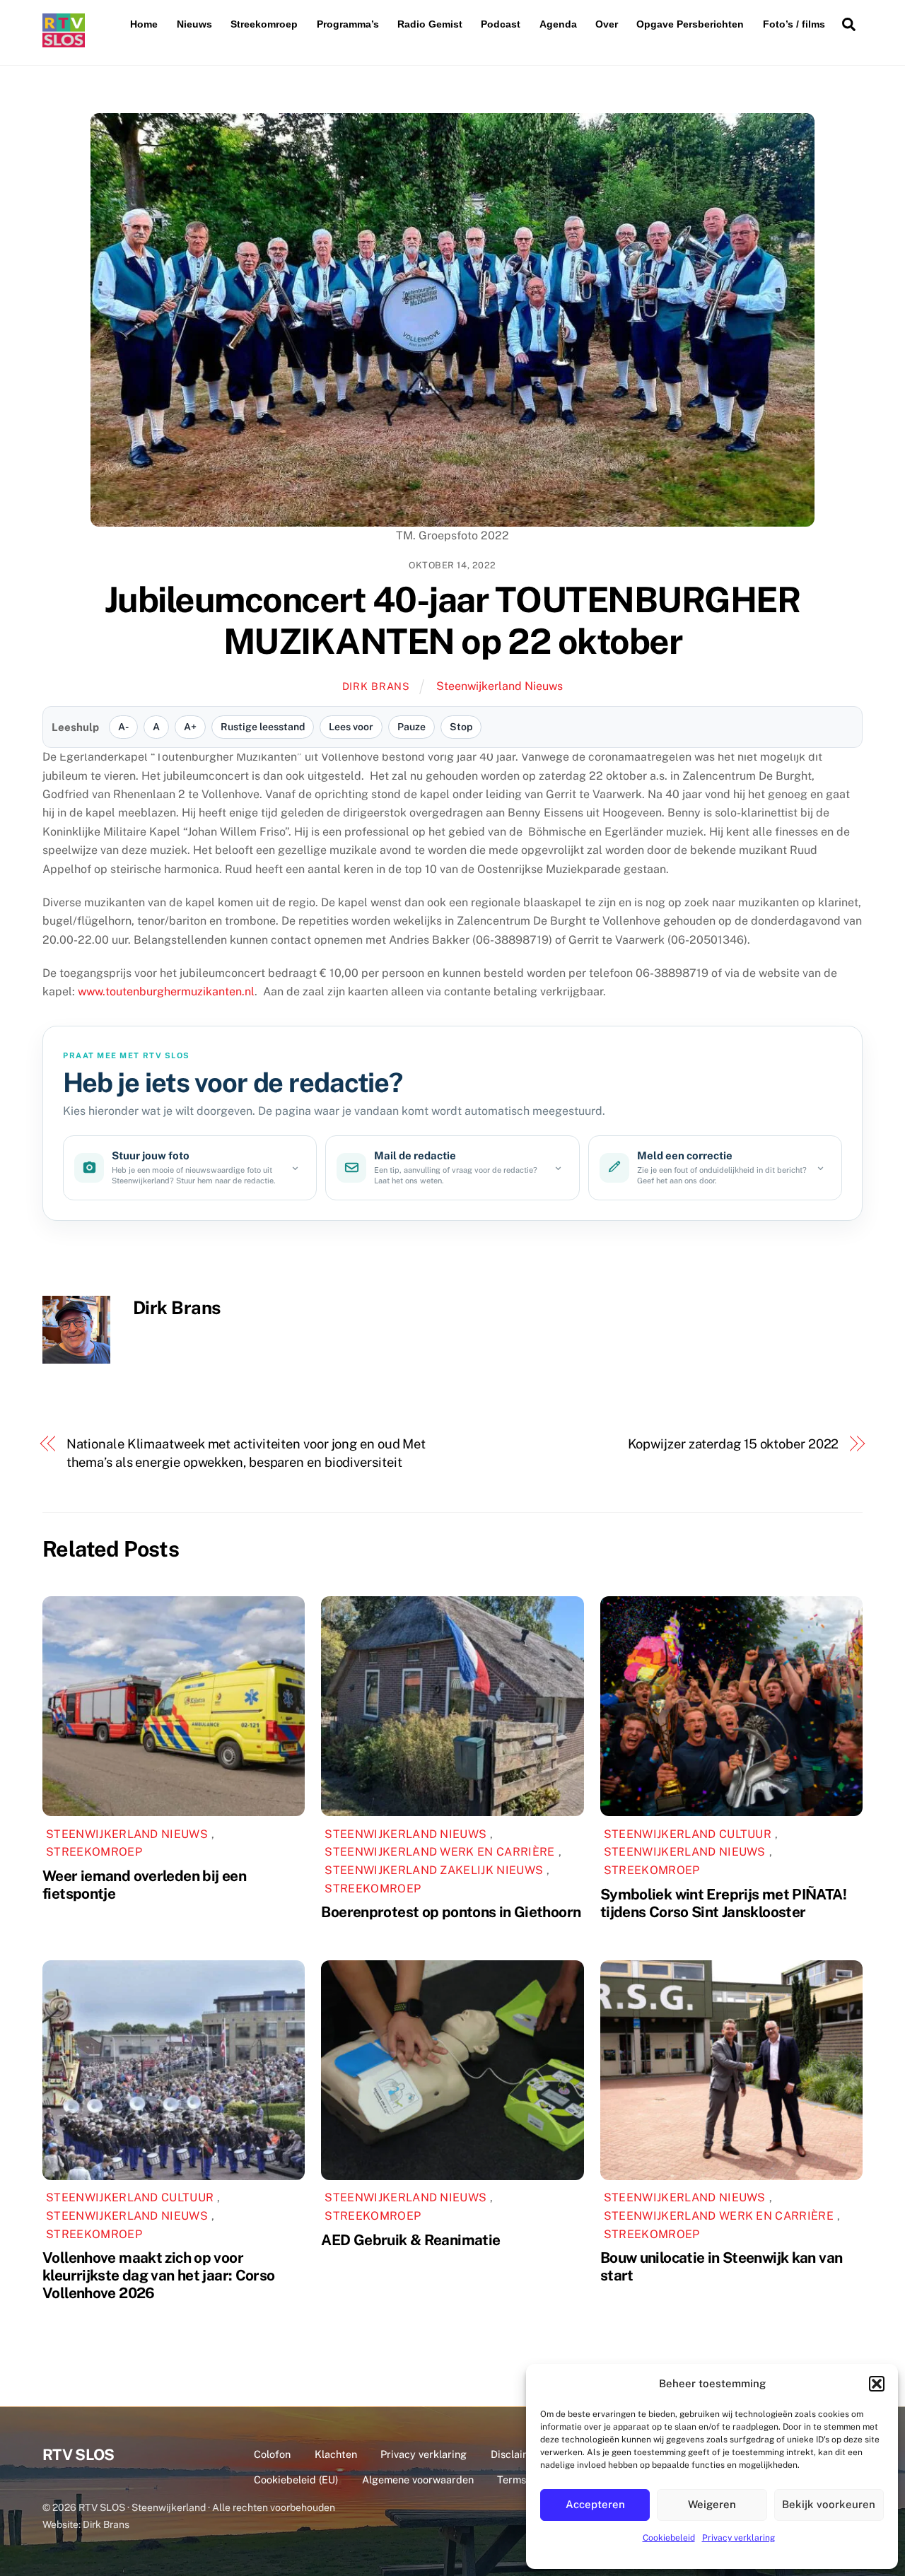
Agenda (558, 24)
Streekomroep (264, 24)
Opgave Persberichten (690, 24)
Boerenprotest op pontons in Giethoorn (451, 1912)
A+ (190, 727)
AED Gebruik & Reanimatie (410, 2240)
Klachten (336, 2454)
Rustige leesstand (263, 727)
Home (144, 24)
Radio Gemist (430, 24)
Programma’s (348, 24)
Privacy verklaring (738, 2538)
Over (607, 24)
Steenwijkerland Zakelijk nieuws (434, 1870)
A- (123, 727)
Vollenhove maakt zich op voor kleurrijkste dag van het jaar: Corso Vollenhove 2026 (159, 2275)
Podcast (501, 24)
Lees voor (351, 727)
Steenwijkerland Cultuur (688, 1834)
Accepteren (595, 2504)
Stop (461, 727)
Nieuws (194, 24)
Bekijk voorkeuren (829, 2504)
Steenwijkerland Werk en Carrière (439, 1852)
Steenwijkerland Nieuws (500, 686)
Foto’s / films (794, 24)
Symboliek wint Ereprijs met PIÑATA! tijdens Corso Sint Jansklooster (723, 1903)
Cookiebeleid (669, 2538)
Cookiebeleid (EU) (296, 2480)
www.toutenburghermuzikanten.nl (166, 991)
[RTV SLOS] (64, 41)
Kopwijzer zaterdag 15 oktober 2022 (734, 1444)
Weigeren (712, 2504)
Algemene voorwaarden (418, 2480)
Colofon (272, 2454)
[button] (877, 2384)
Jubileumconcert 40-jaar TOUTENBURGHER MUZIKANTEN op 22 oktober (453, 621)
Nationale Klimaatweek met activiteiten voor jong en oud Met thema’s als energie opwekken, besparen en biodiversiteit (246, 1453)
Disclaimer (516, 2454)
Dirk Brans (376, 686)
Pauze (411, 727)
